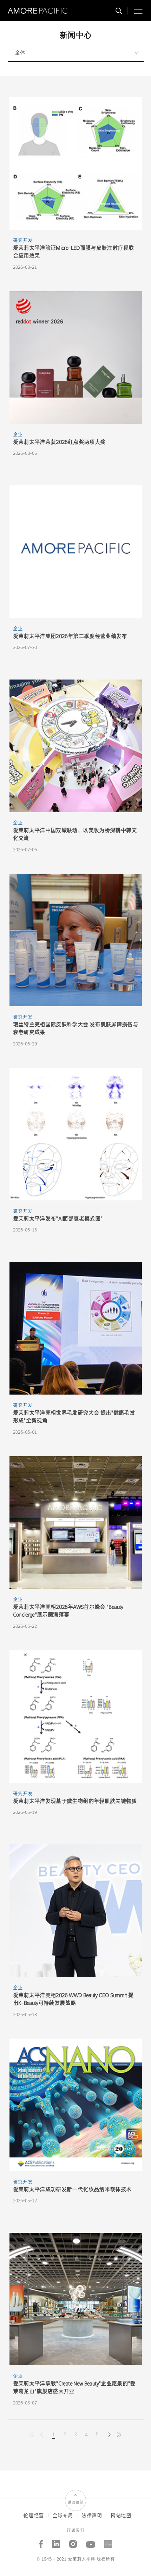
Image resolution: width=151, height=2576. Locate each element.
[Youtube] (91, 2541)
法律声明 (92, 2516)
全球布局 (63, 2516)
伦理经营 (34, 2516)
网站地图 (121, 2516)
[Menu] (137, 12)
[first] (119, 2435)
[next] (109, 2435)
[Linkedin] (56, 2541)
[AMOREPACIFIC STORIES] (108, 2541)
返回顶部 (75, 2502)
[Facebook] (41, 2541)
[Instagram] (73, 2541)
